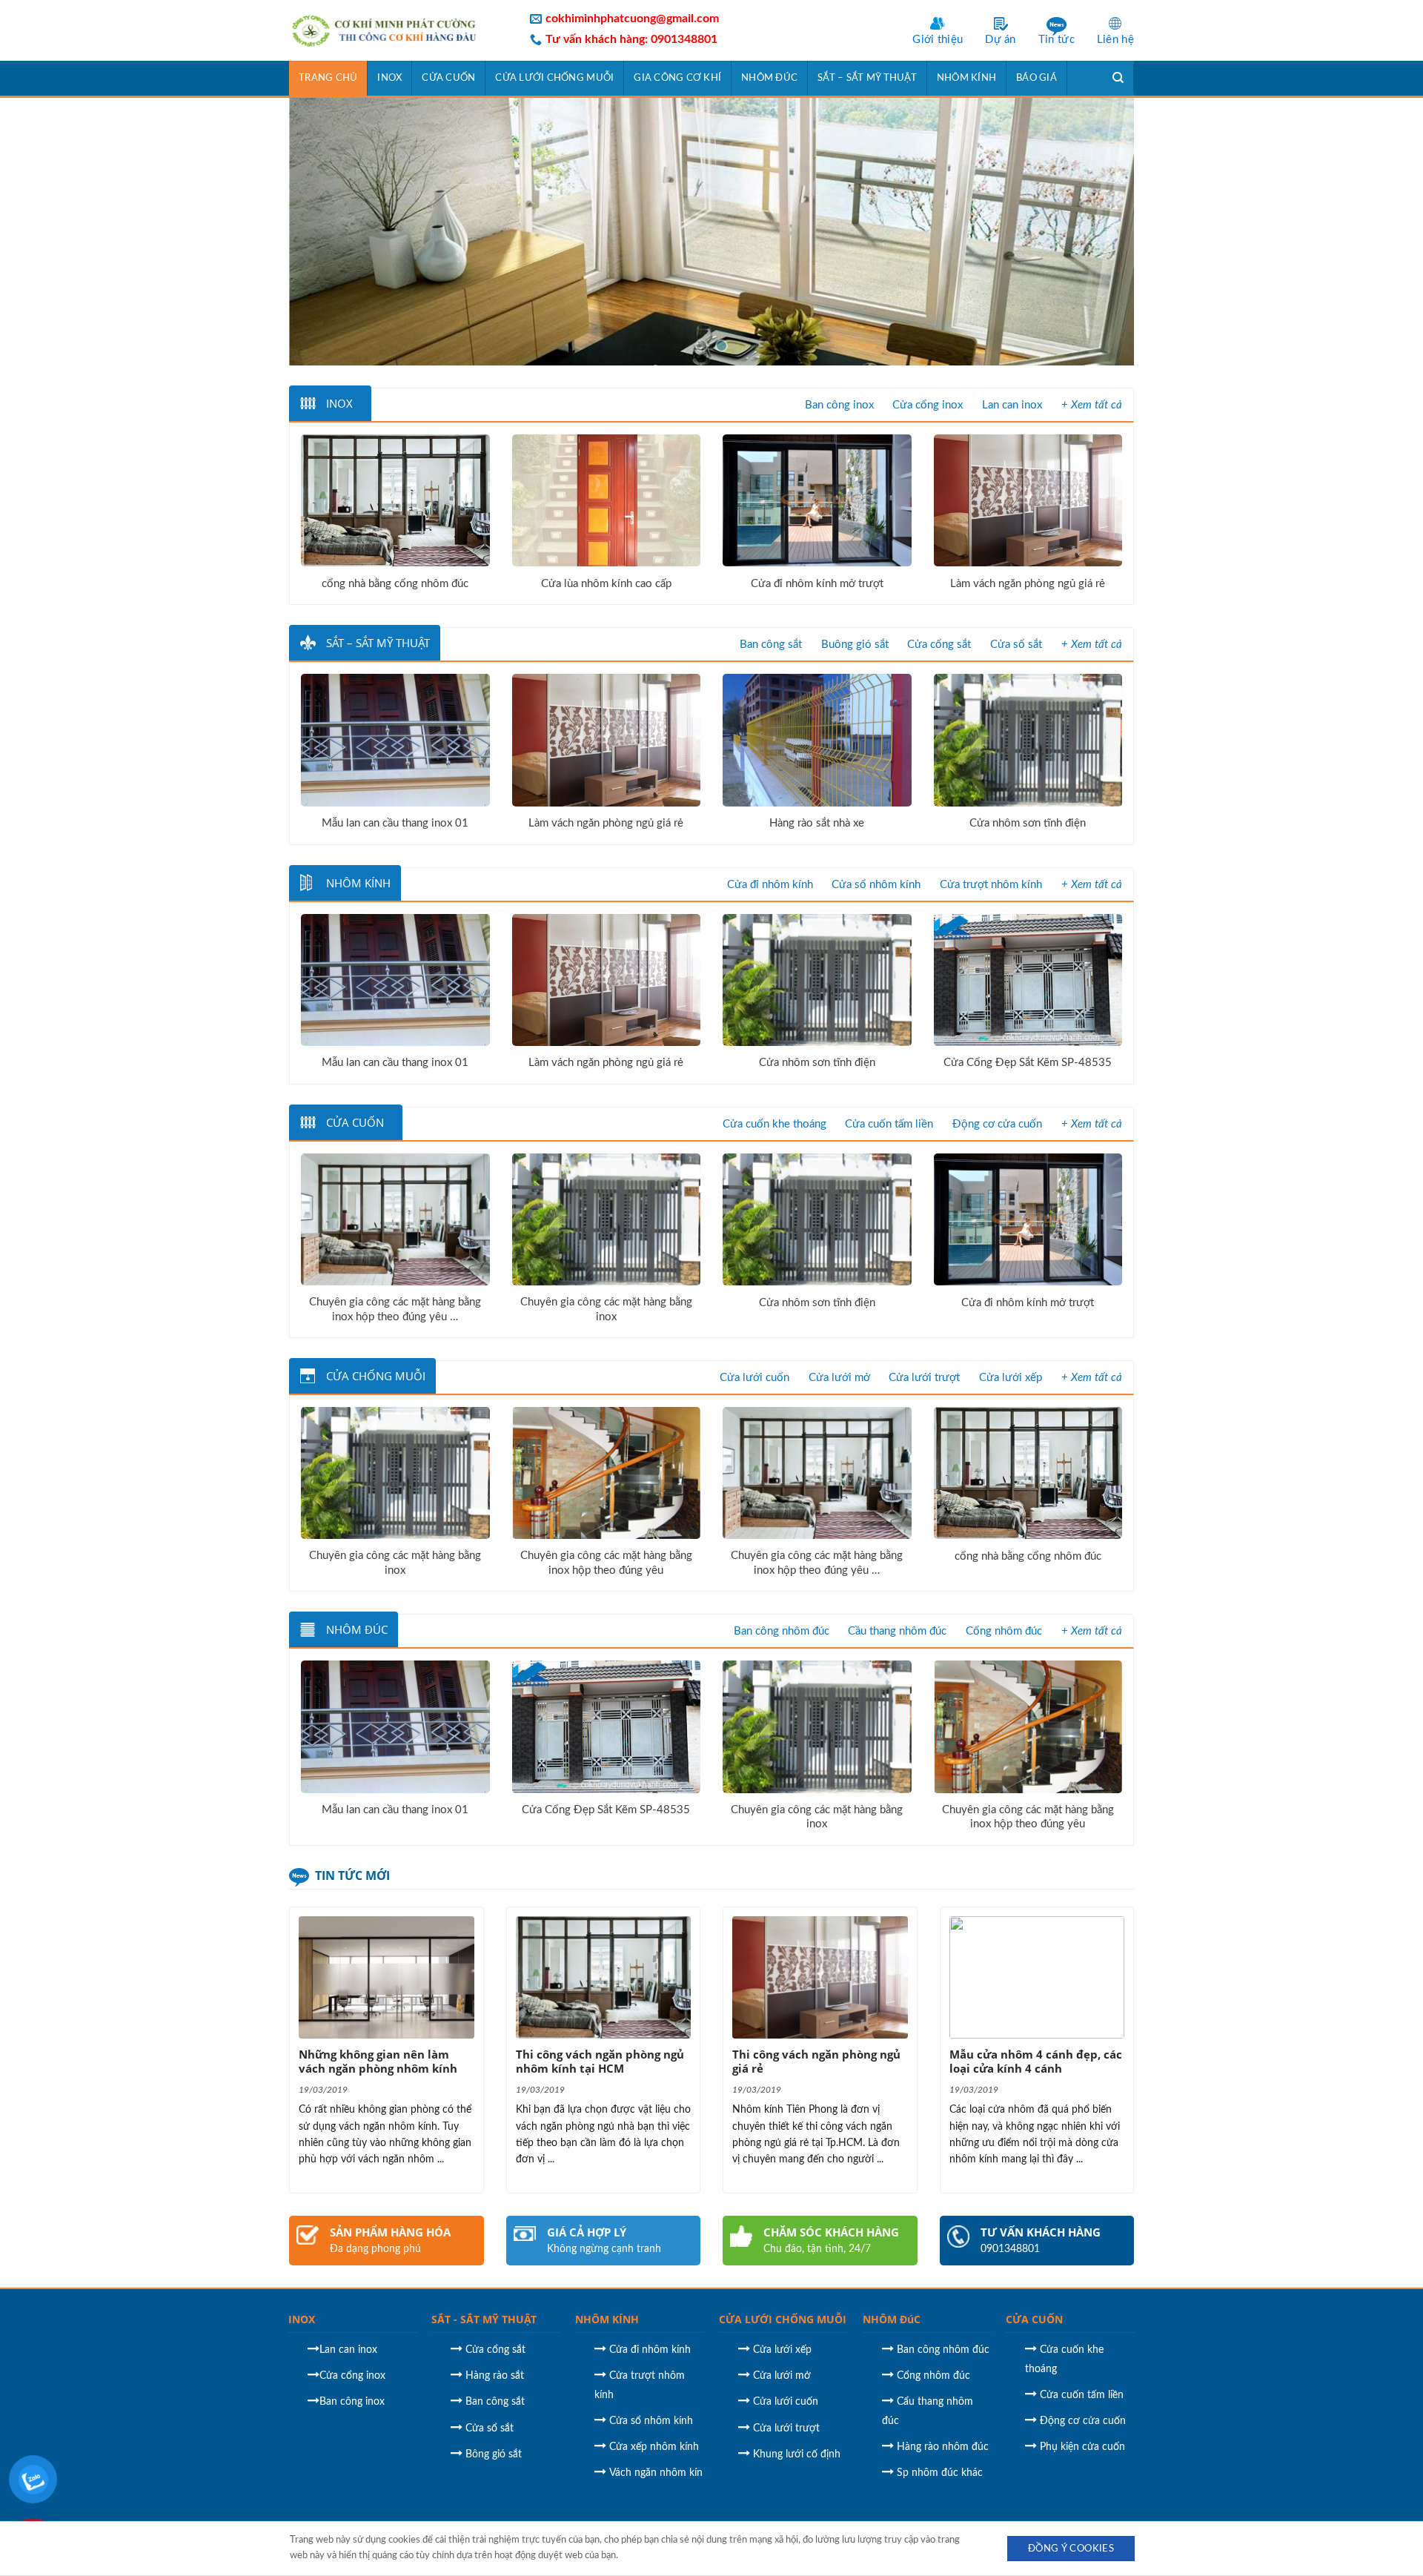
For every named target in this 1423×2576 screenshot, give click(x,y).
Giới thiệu (938, 40)
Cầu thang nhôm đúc (897, 1631)
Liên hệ (1115, 40)
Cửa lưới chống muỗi (554, 78)
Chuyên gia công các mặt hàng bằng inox (606, 1309)
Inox (389, 78)
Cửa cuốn (448, 78)
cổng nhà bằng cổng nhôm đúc (395, 584)
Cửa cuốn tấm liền (889, 1124)
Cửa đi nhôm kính (770, 885)
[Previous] (325, 231)
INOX (302, 2319)
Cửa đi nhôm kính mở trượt (817, 584)
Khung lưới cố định (797, 2454)
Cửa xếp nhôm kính (654, 2447)
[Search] (1118, 78)
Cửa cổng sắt (939, 645)
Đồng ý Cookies (1071, 2549)
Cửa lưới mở (839, 1378)
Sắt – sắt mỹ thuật (867, 78)
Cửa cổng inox (928, 405)
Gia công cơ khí (677, 78)
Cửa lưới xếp (1011, 1378)
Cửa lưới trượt (924, 1378)
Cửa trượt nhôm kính (991, 885)
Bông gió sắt (494, 2454)
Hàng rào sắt (495, 2376)
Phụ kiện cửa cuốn (1082, 2447)
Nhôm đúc (769, 78)
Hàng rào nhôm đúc (943, 2447)
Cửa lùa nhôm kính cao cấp (606, 584)
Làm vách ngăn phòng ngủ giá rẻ (1028, 584)
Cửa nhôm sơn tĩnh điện (1028, 823)
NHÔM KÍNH (607, 2319)
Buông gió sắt (855, 645)
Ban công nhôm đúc (782, 1631)
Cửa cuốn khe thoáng (774, 1124)
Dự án (1001, 40)
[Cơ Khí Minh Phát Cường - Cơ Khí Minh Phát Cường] (398, 30)
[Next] (1098, 231)
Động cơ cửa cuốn (997, 1124)
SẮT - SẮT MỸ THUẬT (484, 2319)
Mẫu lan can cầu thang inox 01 (395, 823)
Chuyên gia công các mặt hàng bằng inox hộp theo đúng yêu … (395, 1309)
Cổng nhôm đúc (1004, 1631)
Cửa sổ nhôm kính (876, 885)
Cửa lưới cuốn (754, 1378)
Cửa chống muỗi (376, 1376)
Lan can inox (1012, 405)
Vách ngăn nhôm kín (656, 2473)
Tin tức (1057, 40)
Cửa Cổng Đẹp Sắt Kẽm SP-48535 (1028, 1063)
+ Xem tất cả (1092, 405)
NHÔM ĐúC (892, 2319)
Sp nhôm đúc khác (940, 2473)
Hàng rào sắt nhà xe (817, 823)
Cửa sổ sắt (1016, 645)
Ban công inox (839, 405)
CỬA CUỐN (1034, 2319)
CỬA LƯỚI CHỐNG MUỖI (783, 2319)
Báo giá (1036, 78)
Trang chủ (328, 78)
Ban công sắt (771, 645)
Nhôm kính (966, 78)
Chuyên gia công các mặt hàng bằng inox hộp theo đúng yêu (606, 1563)
